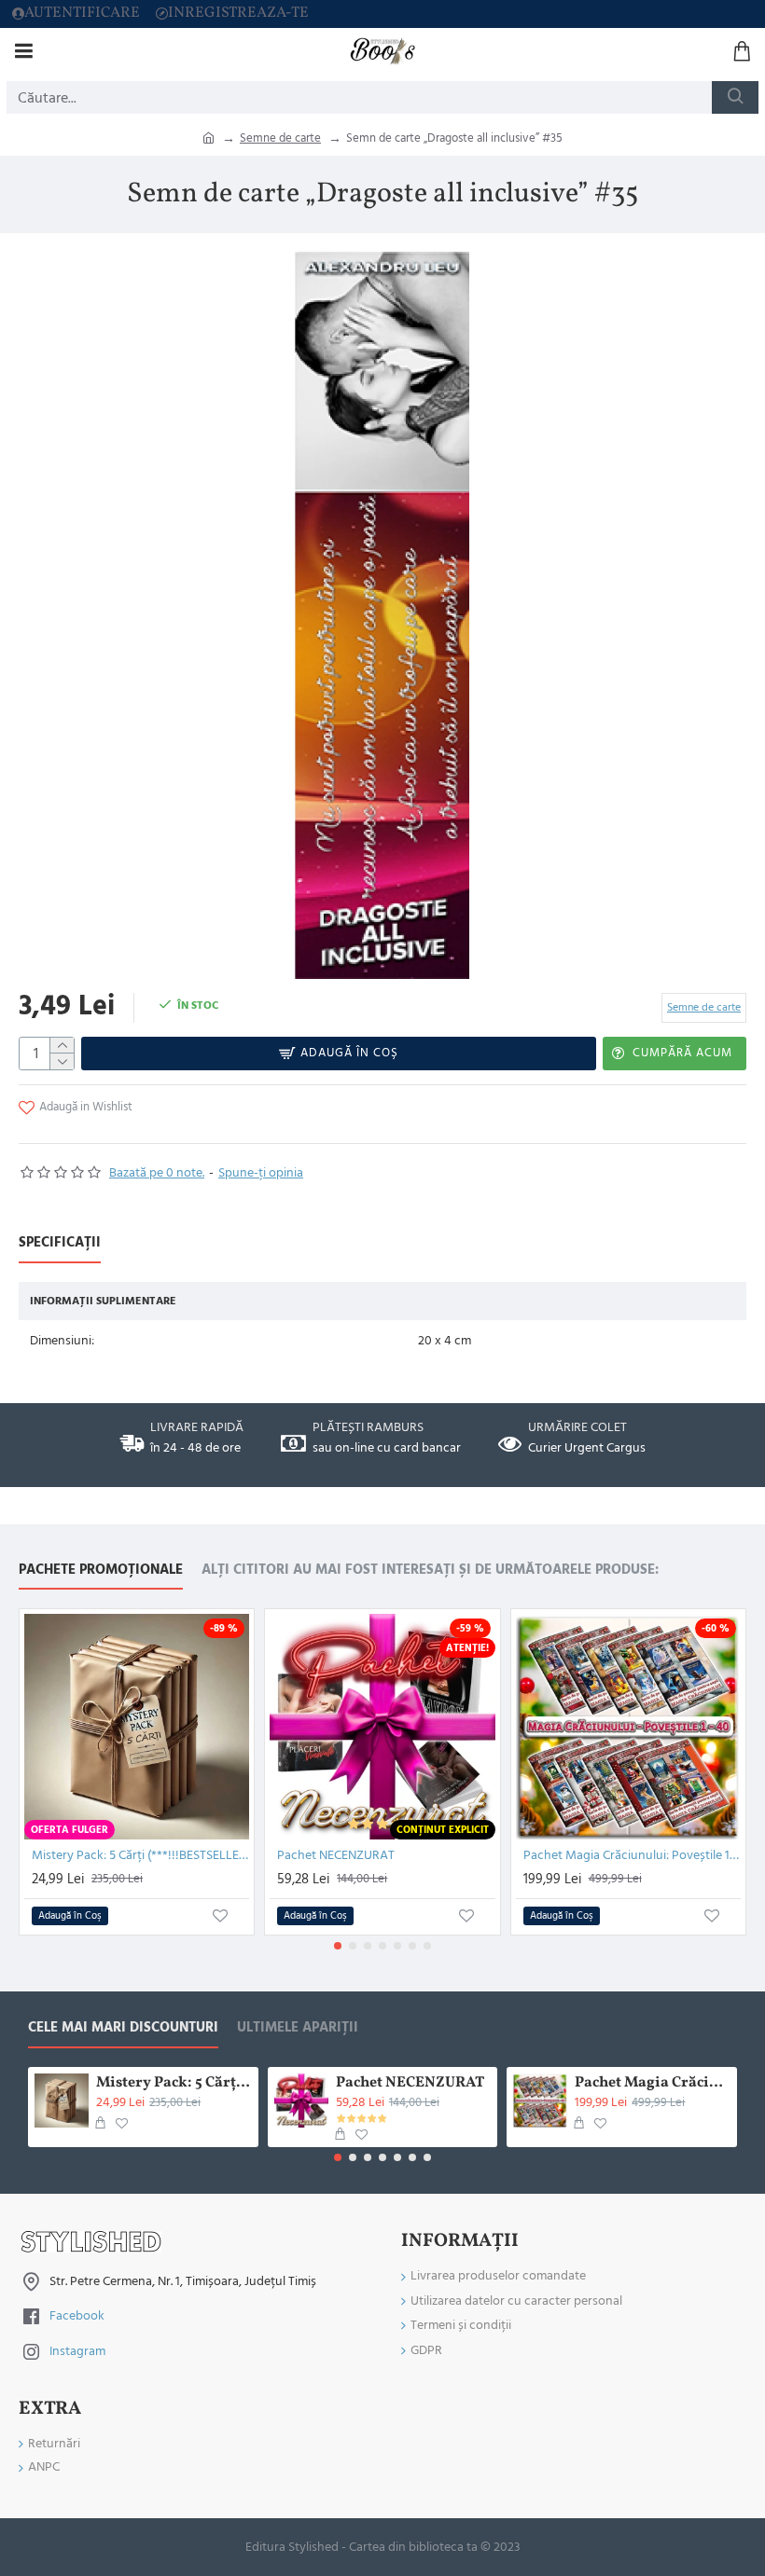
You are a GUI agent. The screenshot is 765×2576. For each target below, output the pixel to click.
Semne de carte (280, 138)
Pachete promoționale (101, 1570)
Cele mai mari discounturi (123, 2028)
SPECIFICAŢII (60, 1243)
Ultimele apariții (298, 2028)
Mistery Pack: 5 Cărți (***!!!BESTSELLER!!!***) (140, 1855)
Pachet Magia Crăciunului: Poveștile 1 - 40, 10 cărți (632, 1855)
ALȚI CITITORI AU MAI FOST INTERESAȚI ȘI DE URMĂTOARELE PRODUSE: (430, 1570)
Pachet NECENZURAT (336, 1855)
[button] (338, 1946)
